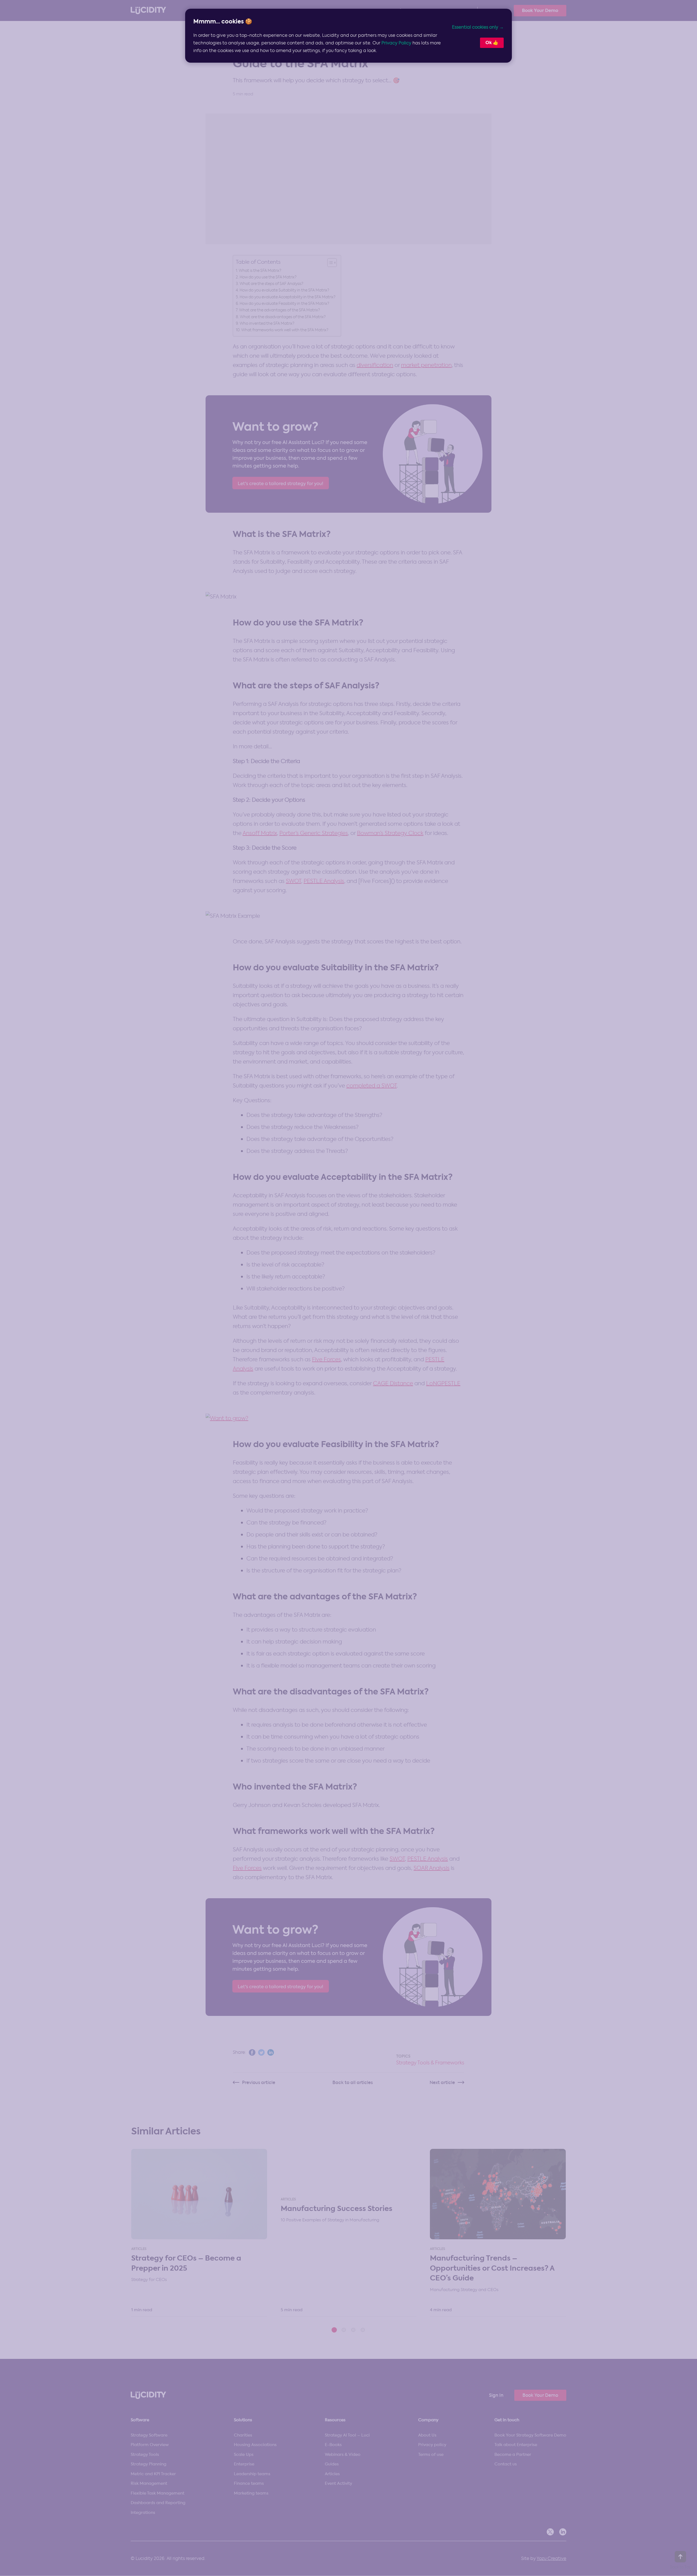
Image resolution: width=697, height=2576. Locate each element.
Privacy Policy (396, 43)
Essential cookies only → (478, 27)
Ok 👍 (492, 43)
